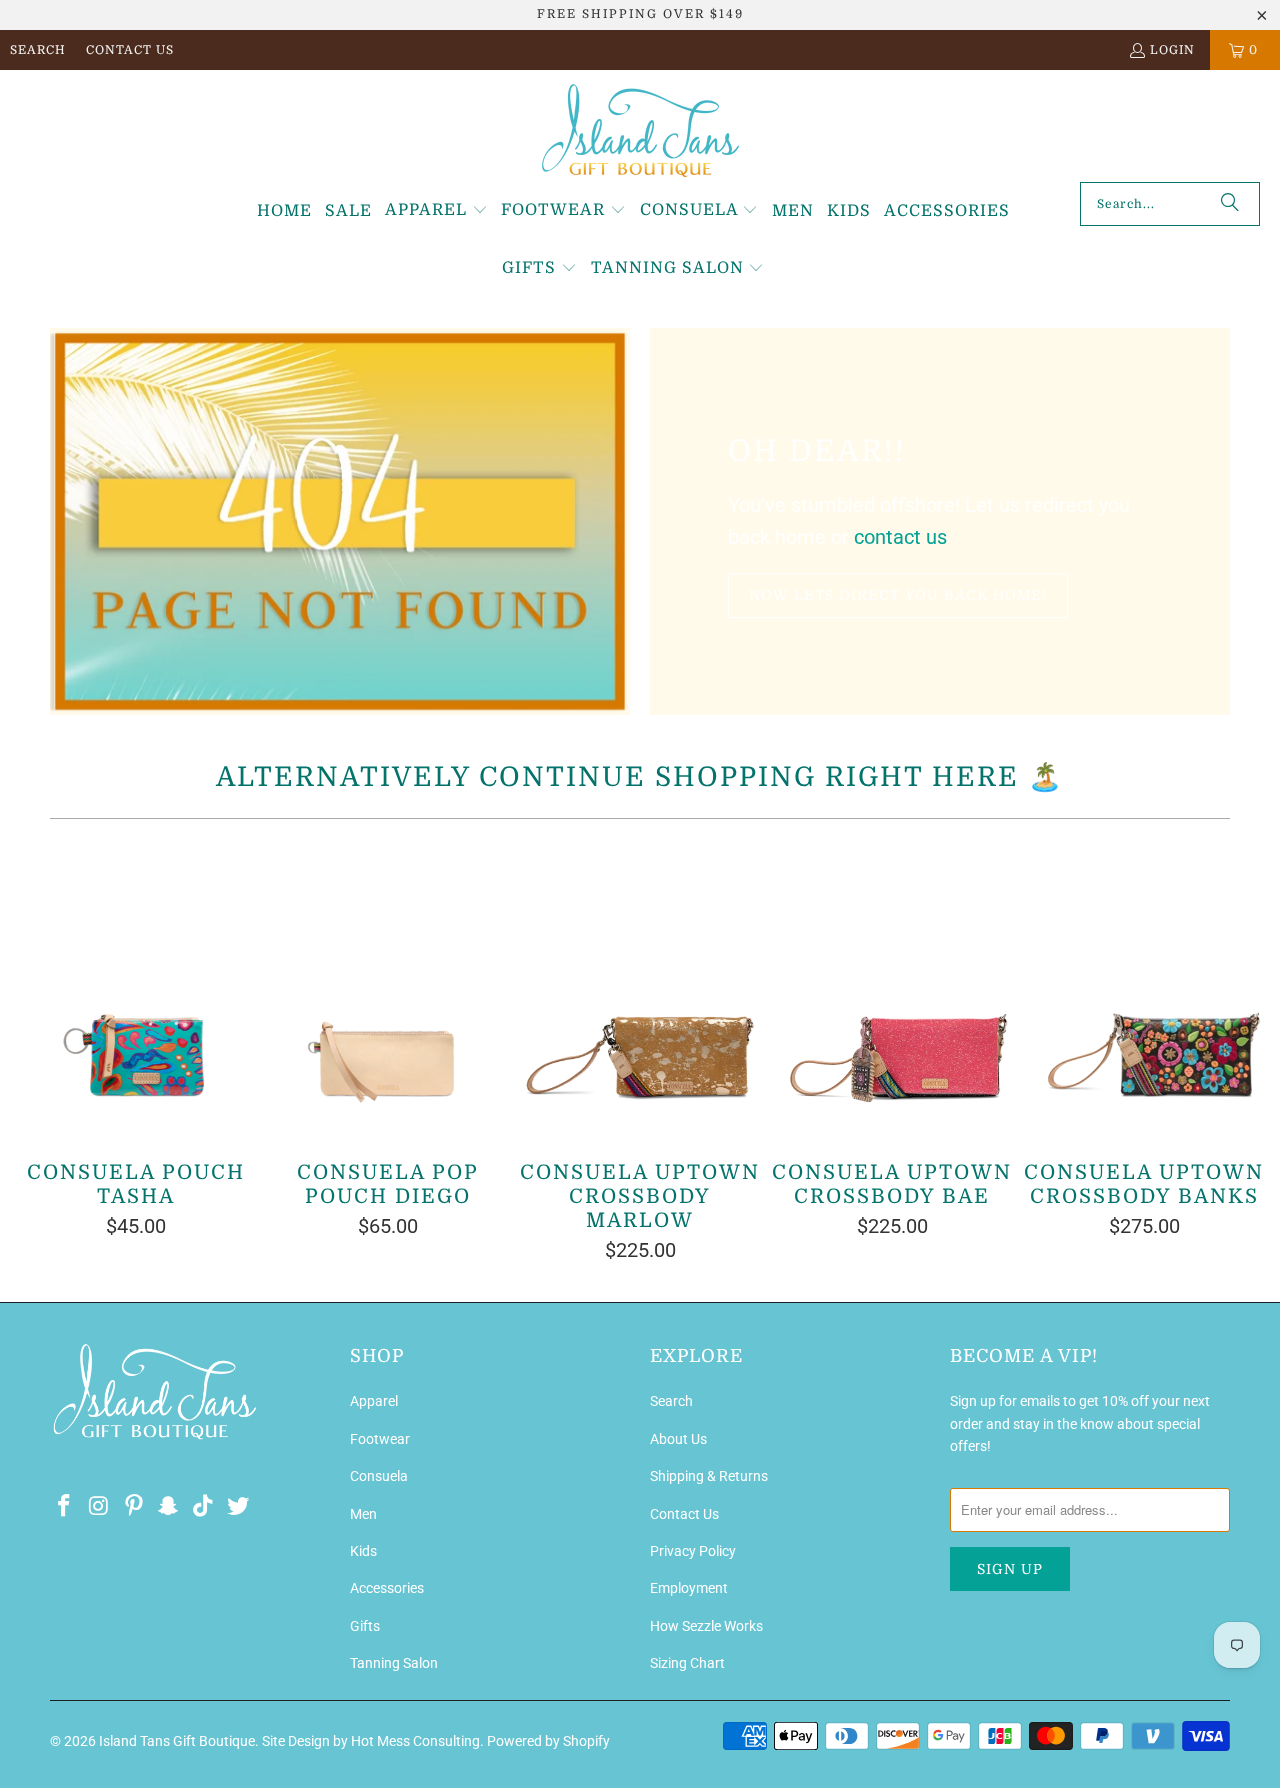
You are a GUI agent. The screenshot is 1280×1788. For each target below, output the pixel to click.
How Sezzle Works (706, 1626)
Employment (689, 1588)
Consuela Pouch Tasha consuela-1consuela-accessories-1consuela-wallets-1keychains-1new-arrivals (136, 990)
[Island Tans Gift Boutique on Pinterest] (134, 1507)
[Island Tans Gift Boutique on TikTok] (204, 1507)
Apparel (374, 1401)
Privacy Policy (693, 1551)
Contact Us (130, 50)
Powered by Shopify (548, 1741)
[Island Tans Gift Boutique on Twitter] (238, 1507)
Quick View (640, 1034)
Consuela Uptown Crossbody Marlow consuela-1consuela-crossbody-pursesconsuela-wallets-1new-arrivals (640, 990)
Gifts (365, 1626)
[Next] (1239, 1051)
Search (38, 50)
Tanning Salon (394, 1663)
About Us (678, 1439)
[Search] (1230, 204)
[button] (436, 211)
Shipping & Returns (709, 1476)
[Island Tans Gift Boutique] (640, 131)
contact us (900, 537)
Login (1172, 50)
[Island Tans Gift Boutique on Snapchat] (169, 1507)
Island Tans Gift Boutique (177, 1741)
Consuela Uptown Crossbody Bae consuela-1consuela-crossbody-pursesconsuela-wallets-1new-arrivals (892, 990)
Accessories (387, 1588)
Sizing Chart (687, 1663)
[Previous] (40, 1051)
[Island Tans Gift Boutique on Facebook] (65, 1507)
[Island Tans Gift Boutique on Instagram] (100, 1507)
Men (363, 1514)
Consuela (379, 1476)
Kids (363, 1551)
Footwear (380, 1439)
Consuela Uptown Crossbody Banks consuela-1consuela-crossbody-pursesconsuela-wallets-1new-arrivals (1144, 990)
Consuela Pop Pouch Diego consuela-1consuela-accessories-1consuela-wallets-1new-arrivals (388, 990)
